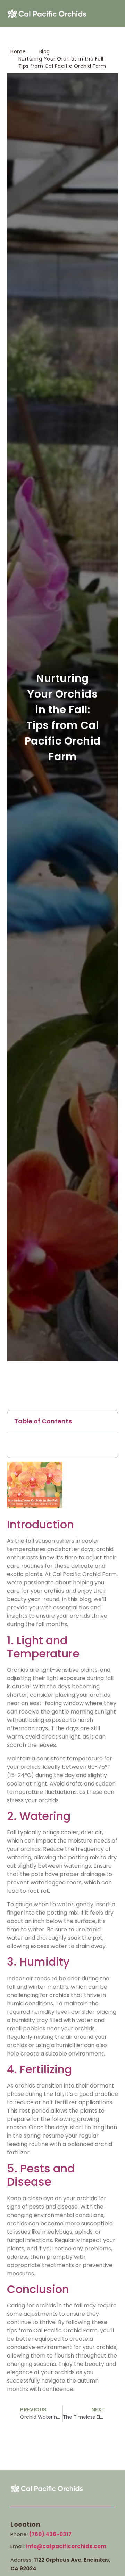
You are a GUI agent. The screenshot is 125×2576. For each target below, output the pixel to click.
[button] (111, 14)
